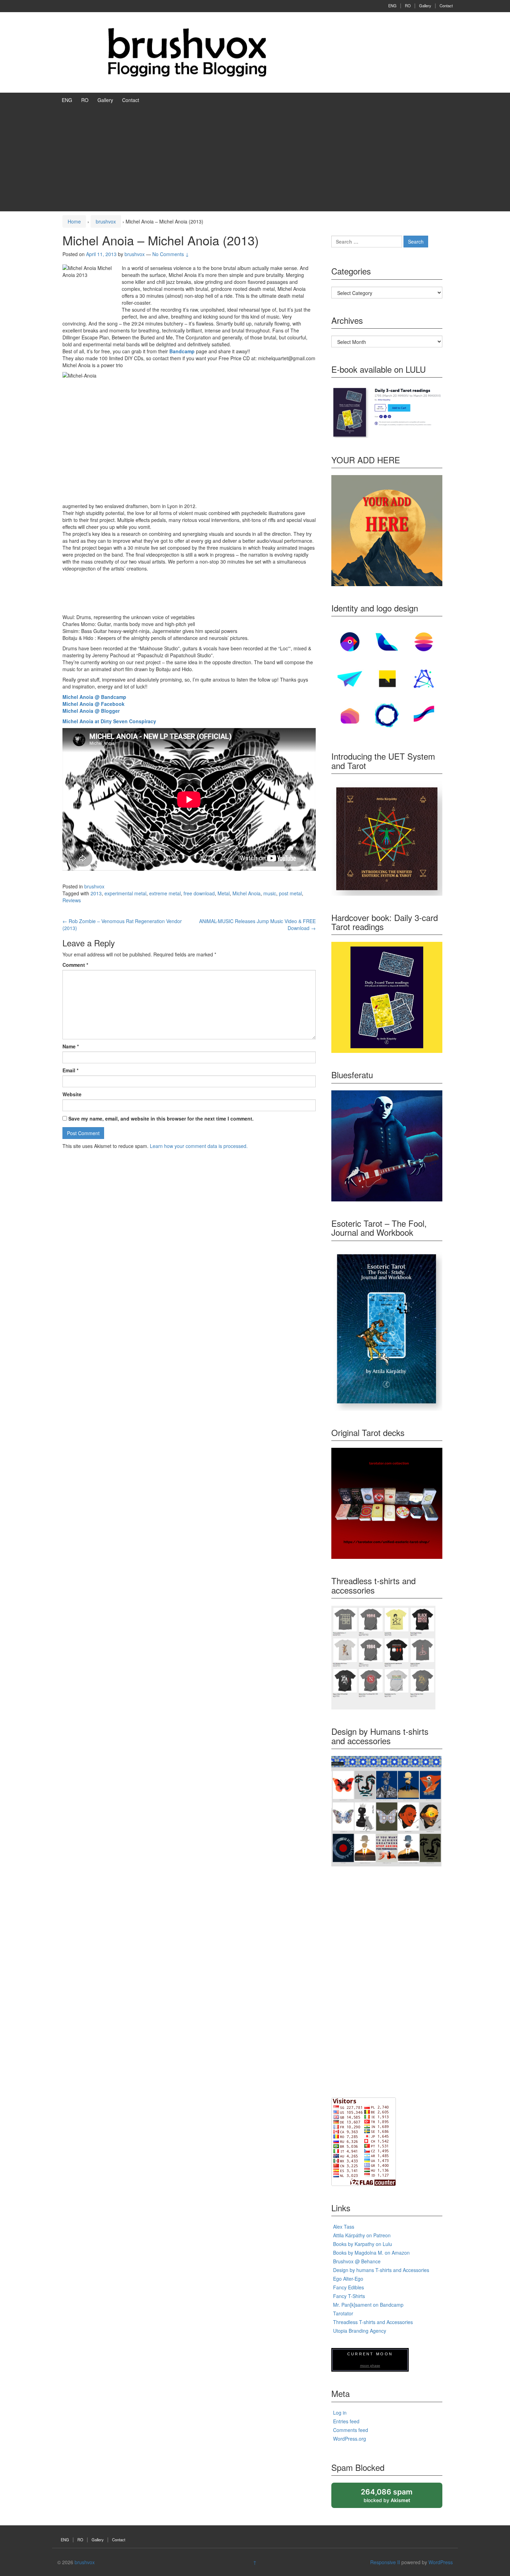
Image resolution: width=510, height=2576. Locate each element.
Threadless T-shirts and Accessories (373, 2322)
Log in (340, 2413)
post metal (290, 893)
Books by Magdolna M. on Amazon (371, 2253)
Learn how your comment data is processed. (199, 1146)
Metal (224, 893)
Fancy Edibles (348, 2287)
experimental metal (125, 893)
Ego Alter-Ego (348, 2279)
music (270, 893)
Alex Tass (344, 2227)
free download (199, 893)
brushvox (106, 221)
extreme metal (165, 893)
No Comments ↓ (171, 254)
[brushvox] (187, 52)
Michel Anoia (246, 893)
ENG (392, 6)
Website (72, 1094)
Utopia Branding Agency (360, 2331)
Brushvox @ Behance (357, 2261)
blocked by (393, 2498)
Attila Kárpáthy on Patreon (362, 2235)
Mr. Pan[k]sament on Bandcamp (368, 2305)
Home (74, 221)
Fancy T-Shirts (349, 2296)
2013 (96, 893)
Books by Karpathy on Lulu (363, 2244)
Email (70, 1070)
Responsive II (385, 2562)
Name (71, 1046)
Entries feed (346, 2421)
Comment (75, 965)
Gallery (425, 6)
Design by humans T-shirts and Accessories (381, 2270)
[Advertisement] (255, 159)
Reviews (72, 900)
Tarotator (343, 2313)
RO (408, 6)
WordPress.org (350, 2439)
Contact (446, 6)
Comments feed (351, 2430)
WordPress (441, 2562)
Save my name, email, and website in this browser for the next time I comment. (161, 1118)
